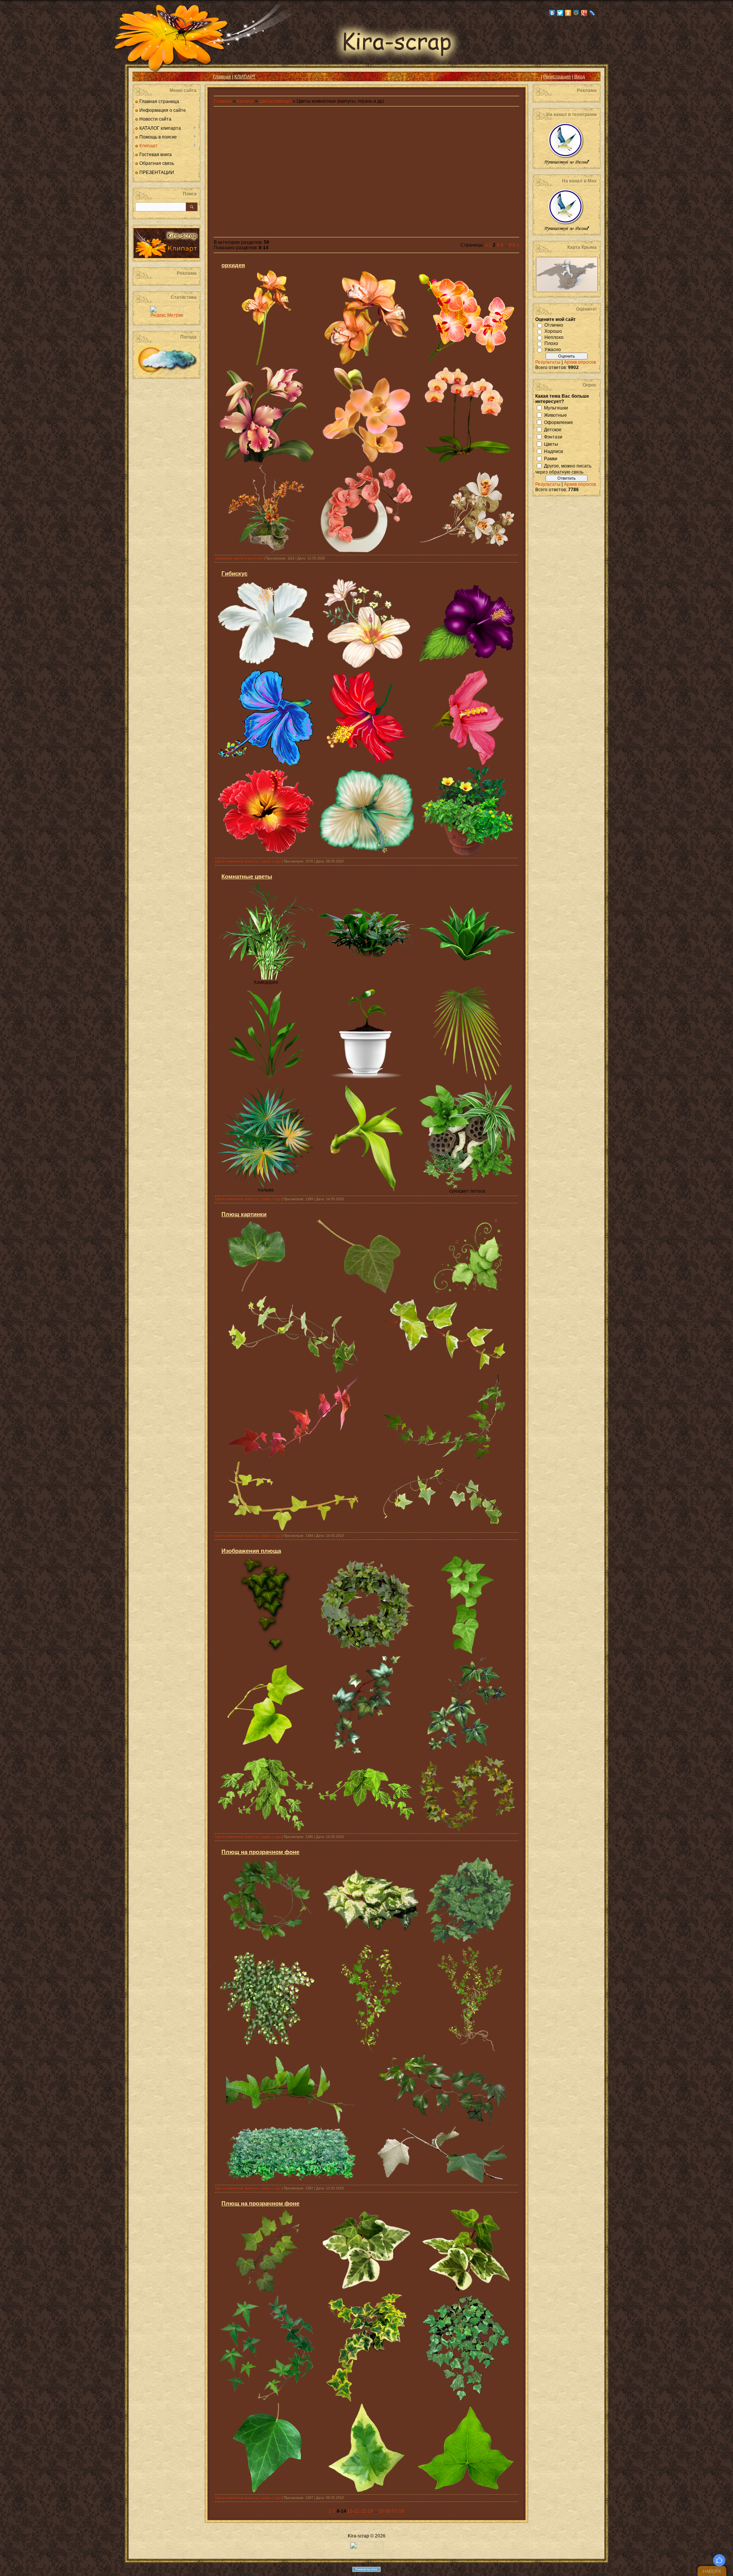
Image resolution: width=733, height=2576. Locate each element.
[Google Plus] (584, 13)
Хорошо (553, 331)
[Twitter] (560, 13)
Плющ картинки (244, 1214)
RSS (144, 77)
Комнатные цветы (247, 876)
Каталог (246, 101)
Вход (580, 77)
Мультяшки (556, 408)
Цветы (551, 444)
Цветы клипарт (275, 101)
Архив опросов (580, 362)
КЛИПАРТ (245, 77)
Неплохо (554, 337)
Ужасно (553, 350)
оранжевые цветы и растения (239, 558)
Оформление (559, 422)
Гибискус (234, 573)
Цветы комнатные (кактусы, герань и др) (248, 861)
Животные (555, 415)
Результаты (548, 362)
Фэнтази (553, 437)
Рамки (551, 458)
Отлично (554, 325)
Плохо (551, 343)
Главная (222, 77)
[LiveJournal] (592, 13)
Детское (553, 429)
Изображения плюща (251, 1551)
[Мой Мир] (576, 13)
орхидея (233, 265)
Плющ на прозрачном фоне (260, 1852)
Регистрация (557, 77)
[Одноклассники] (568, 13)
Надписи (554, 451)
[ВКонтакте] (552, 13)
